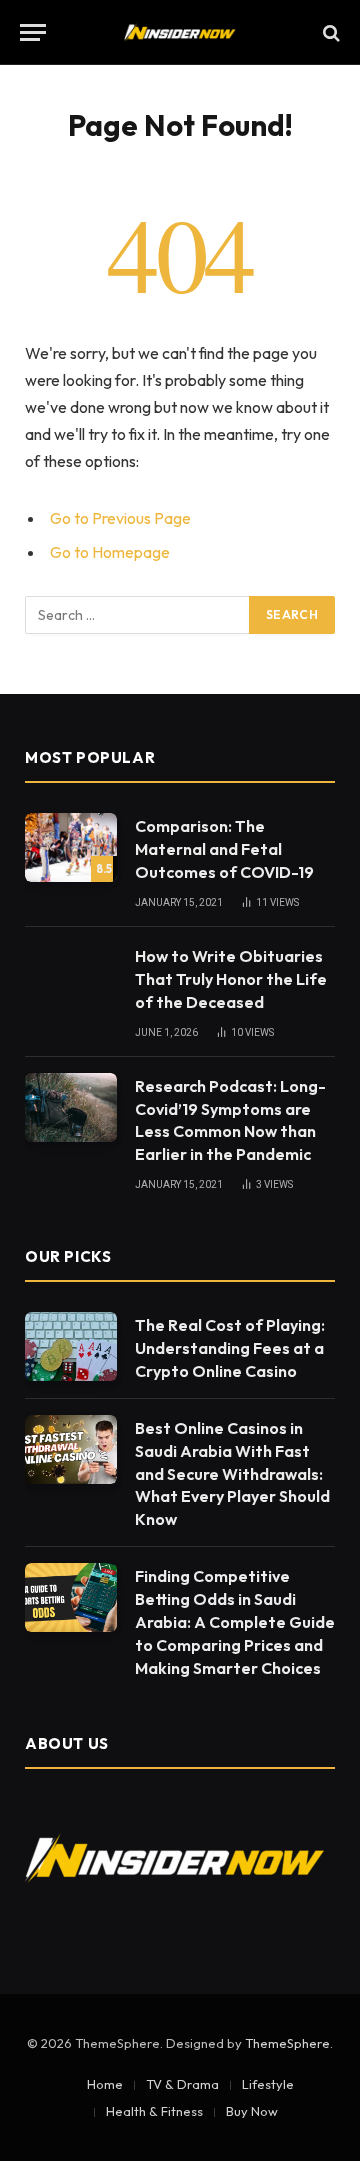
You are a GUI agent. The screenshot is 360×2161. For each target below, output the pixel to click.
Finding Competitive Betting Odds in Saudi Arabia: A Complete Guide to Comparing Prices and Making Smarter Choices (235, 1622)
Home (105, 2084)
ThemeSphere (287, 2043)
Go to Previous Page (120, 518)
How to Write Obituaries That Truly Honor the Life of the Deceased (231, 979)
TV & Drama (182, 2084)
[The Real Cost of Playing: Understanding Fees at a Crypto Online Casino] (71, 1346)
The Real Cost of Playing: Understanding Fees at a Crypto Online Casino (230, 1348)
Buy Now (252, 2111)
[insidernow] (180, 32)
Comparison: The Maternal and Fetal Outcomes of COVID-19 (224, 849)
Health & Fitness (154, 2111)
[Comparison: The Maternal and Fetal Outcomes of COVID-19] (71, 847)
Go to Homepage (110, 552)
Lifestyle (268, 2084)
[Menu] (33, 32)
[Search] (329, 32)
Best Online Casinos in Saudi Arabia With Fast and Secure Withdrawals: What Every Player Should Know (232, 1474)
